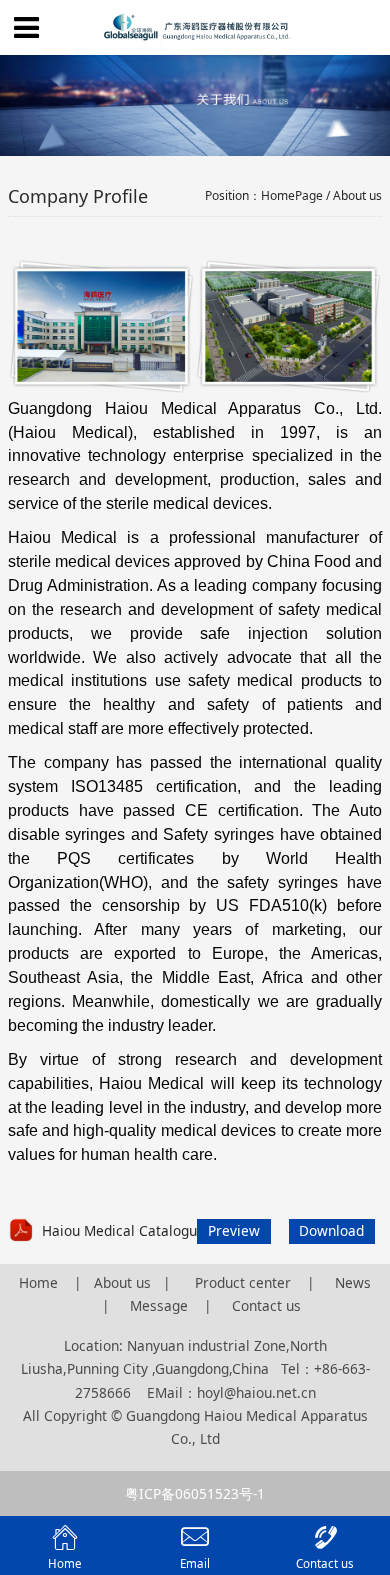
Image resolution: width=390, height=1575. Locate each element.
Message (159, 1305)
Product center (245, 1282)
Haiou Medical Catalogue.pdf (136, 1230)
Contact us (266, 1305)
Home (38, 1282)
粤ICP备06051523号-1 (195, 1493)
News (353, 1282)
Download (331, 1230)
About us (122, 1282)
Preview (234, 1230)
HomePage (292, 195)
